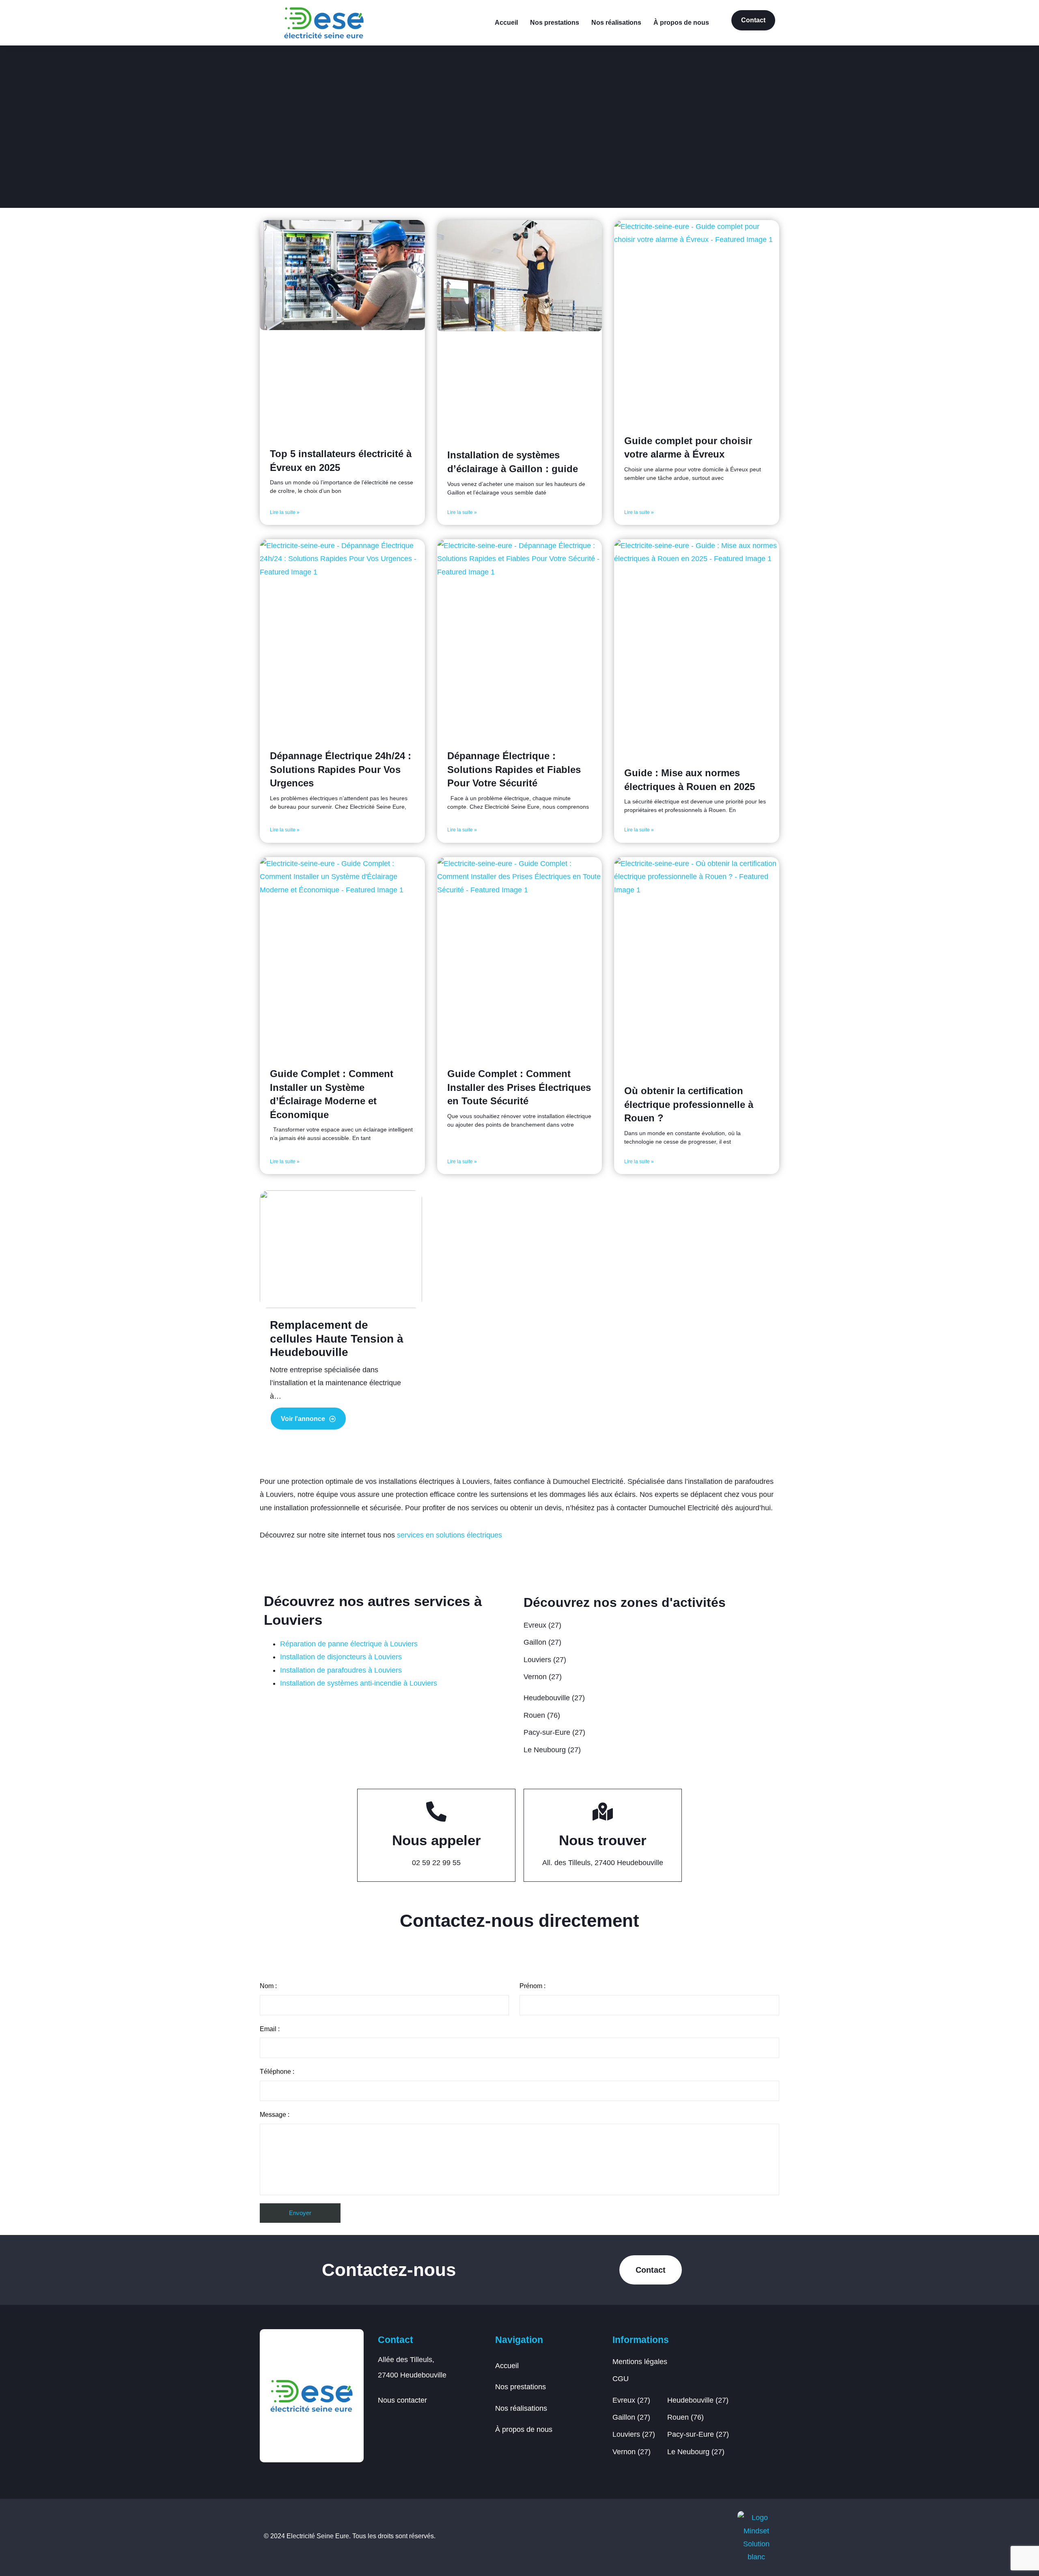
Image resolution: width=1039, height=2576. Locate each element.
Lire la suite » (285, 512)
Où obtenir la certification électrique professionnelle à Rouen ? (689, 1104)
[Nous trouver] (603, 1812)
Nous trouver (603, 1840)
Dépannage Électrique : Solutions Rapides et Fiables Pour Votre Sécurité (514, 769)
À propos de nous (681, 23)
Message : (275, 2115)
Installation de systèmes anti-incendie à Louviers (359, 1683)
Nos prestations (555, 23)
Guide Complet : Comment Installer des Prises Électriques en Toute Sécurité (519, 1087)
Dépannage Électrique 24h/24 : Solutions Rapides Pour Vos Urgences (341, 769)
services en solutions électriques (449, 1535)
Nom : (268, 1986)
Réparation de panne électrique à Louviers (349, 1644)
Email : (270, 2029)
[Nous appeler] (436, 1812)
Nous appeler (437, 1840)
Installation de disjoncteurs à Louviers (341, 1657)
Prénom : (532, 1986)
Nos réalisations (616, 23)
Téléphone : (277, 2072)
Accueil (506, 23)
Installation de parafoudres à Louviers (341, 1670)
